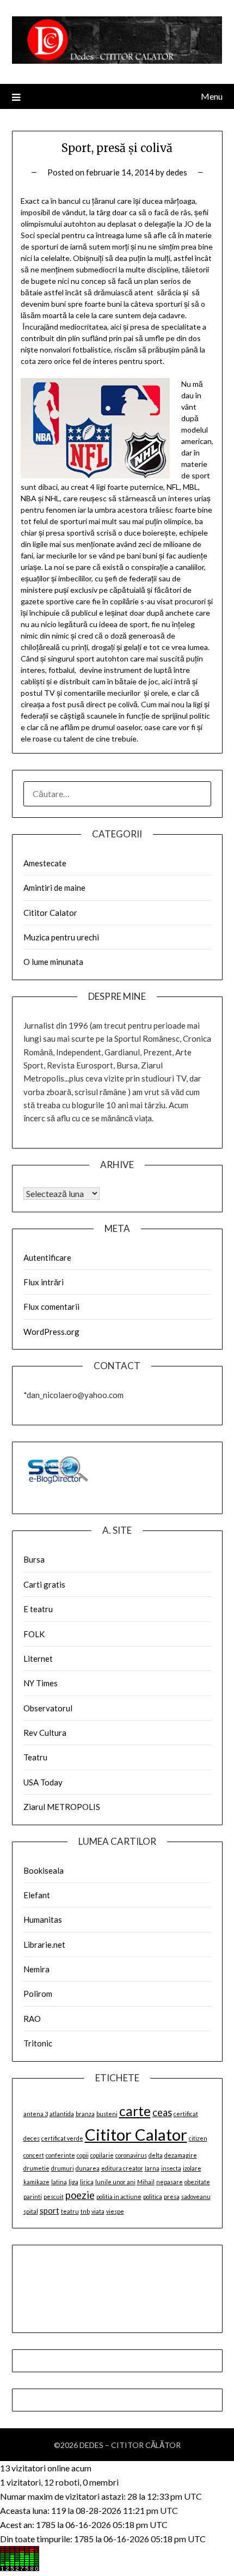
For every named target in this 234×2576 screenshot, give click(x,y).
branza (85, 2114)
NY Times (41, 1683)
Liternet (38, 1658)
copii (83, 2155)
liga (73, 2182)
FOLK (34, 1634)
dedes (177, 172)
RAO (32, 2019)
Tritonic (38, 2043)
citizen (198, 2138)
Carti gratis (44, 1584)
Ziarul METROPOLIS (62, 1807)
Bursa (34, 1559)
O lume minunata (53, 962)
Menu (212, 96)
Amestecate (45, 863)
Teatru (35, 1757)
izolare (192, 2168)
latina (59, 2182)
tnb (85, 2211)
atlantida (62, 2114)
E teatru (38, 1609)
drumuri (63, 2168)
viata (98, 2211)
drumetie (36, 2168)
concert (34, 2155)
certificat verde (62, 2138)
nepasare (170, 2182)
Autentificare (47, 1257)
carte (135, 2111)
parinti (33, 2197)
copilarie (102, 2155)
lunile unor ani (115, 2182)
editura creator (122, 2168)
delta (156, 2155)
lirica (87, 2182)
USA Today (43, 1782)
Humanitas (43, 1919)
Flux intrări (44, 1282)
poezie (80, 2195)
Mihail (146, 2182)
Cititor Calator (50, 913)
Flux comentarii (51, 1307)
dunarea (88, 2168)
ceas (162, 2112)
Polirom (38, 1994)
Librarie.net (44, 1945)
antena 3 (36, 2114)
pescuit (54, 2197)
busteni (107, 2114)
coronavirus (131, 2155)
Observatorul (48, 1708)
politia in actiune (119, 2197)
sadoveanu (196, 2197)
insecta (171, 2168)
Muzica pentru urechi (61, 937)
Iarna (152, 2168)
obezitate (197, 2182)
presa (172, 2197)
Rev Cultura (45, 1733)
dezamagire (181, 2155)
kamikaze (36, 2182)
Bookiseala (44, 1870)
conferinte (60, 2155)
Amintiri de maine (54, 888)
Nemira (36, 1969)
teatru (70, 2211)
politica (153, 2197)
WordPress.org (51, 1332)
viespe (115, 2211)
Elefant (37, 1895)
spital (31, 2211)
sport (50, 2210)
